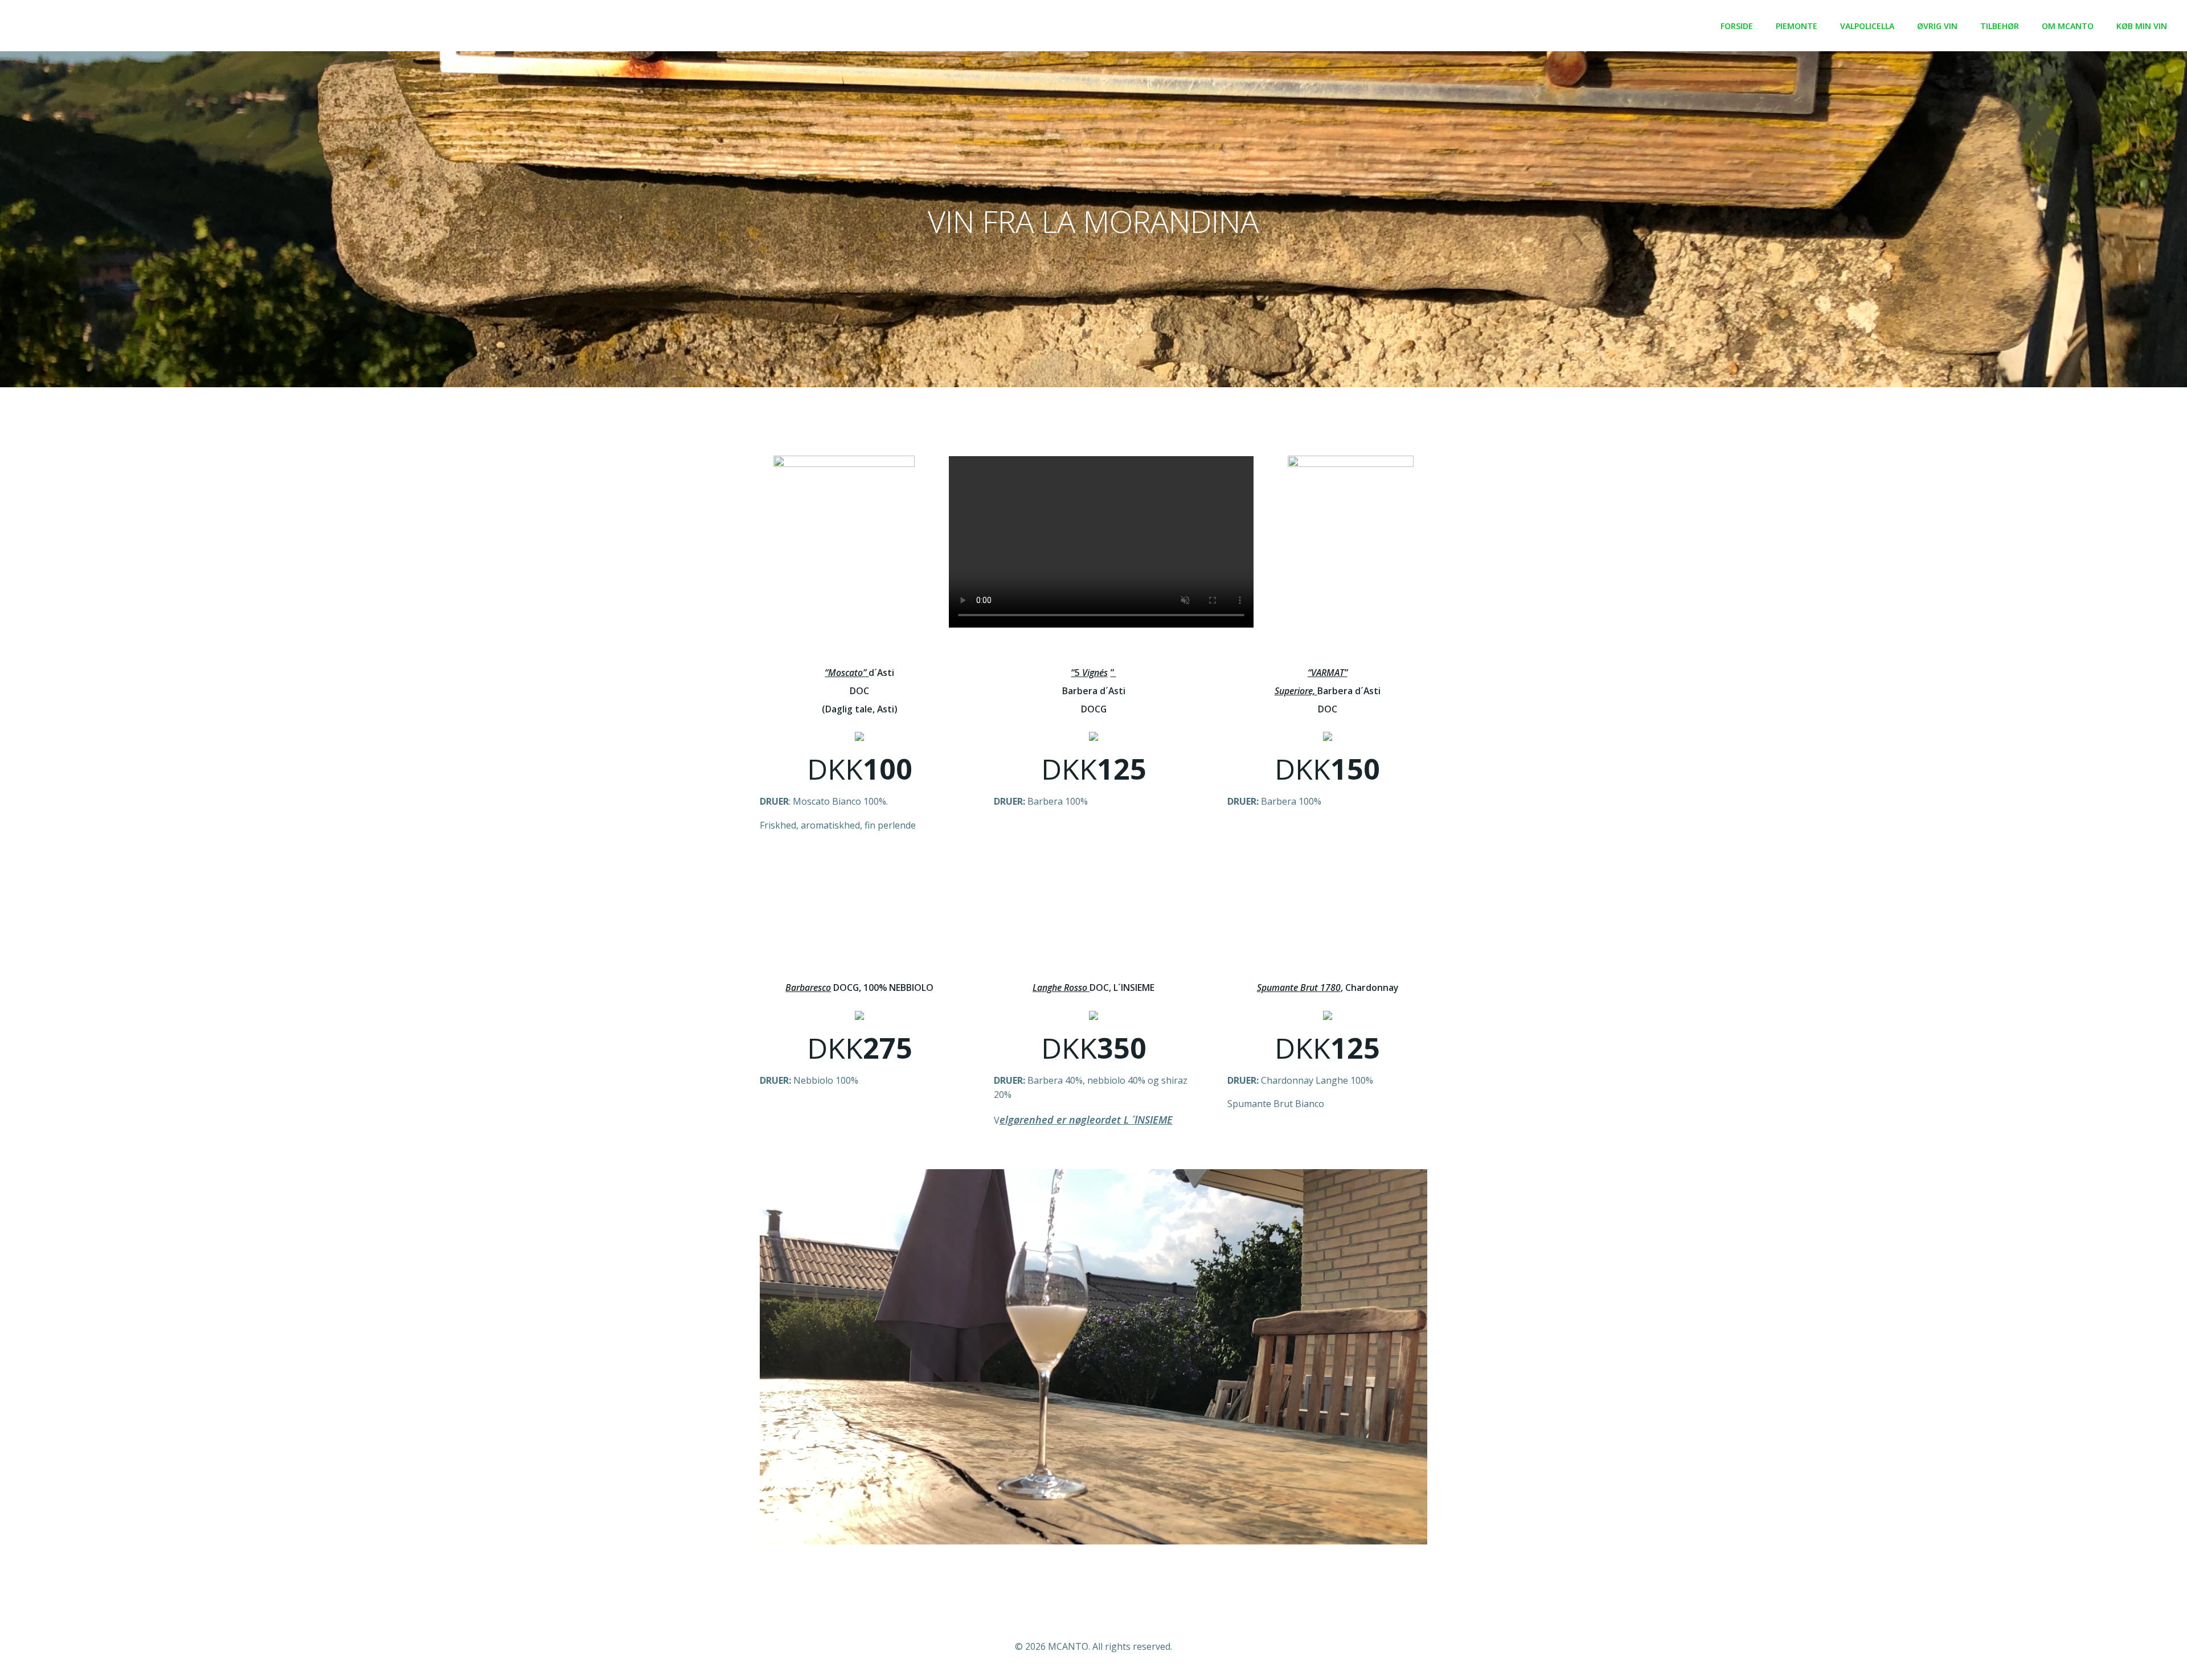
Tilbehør (2000, 26)
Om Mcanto (2068, 26)
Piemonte (1797, 26)
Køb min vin (2142, 26)
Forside (1737, 26)
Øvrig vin (1937, 26)
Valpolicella (1867, 26)
